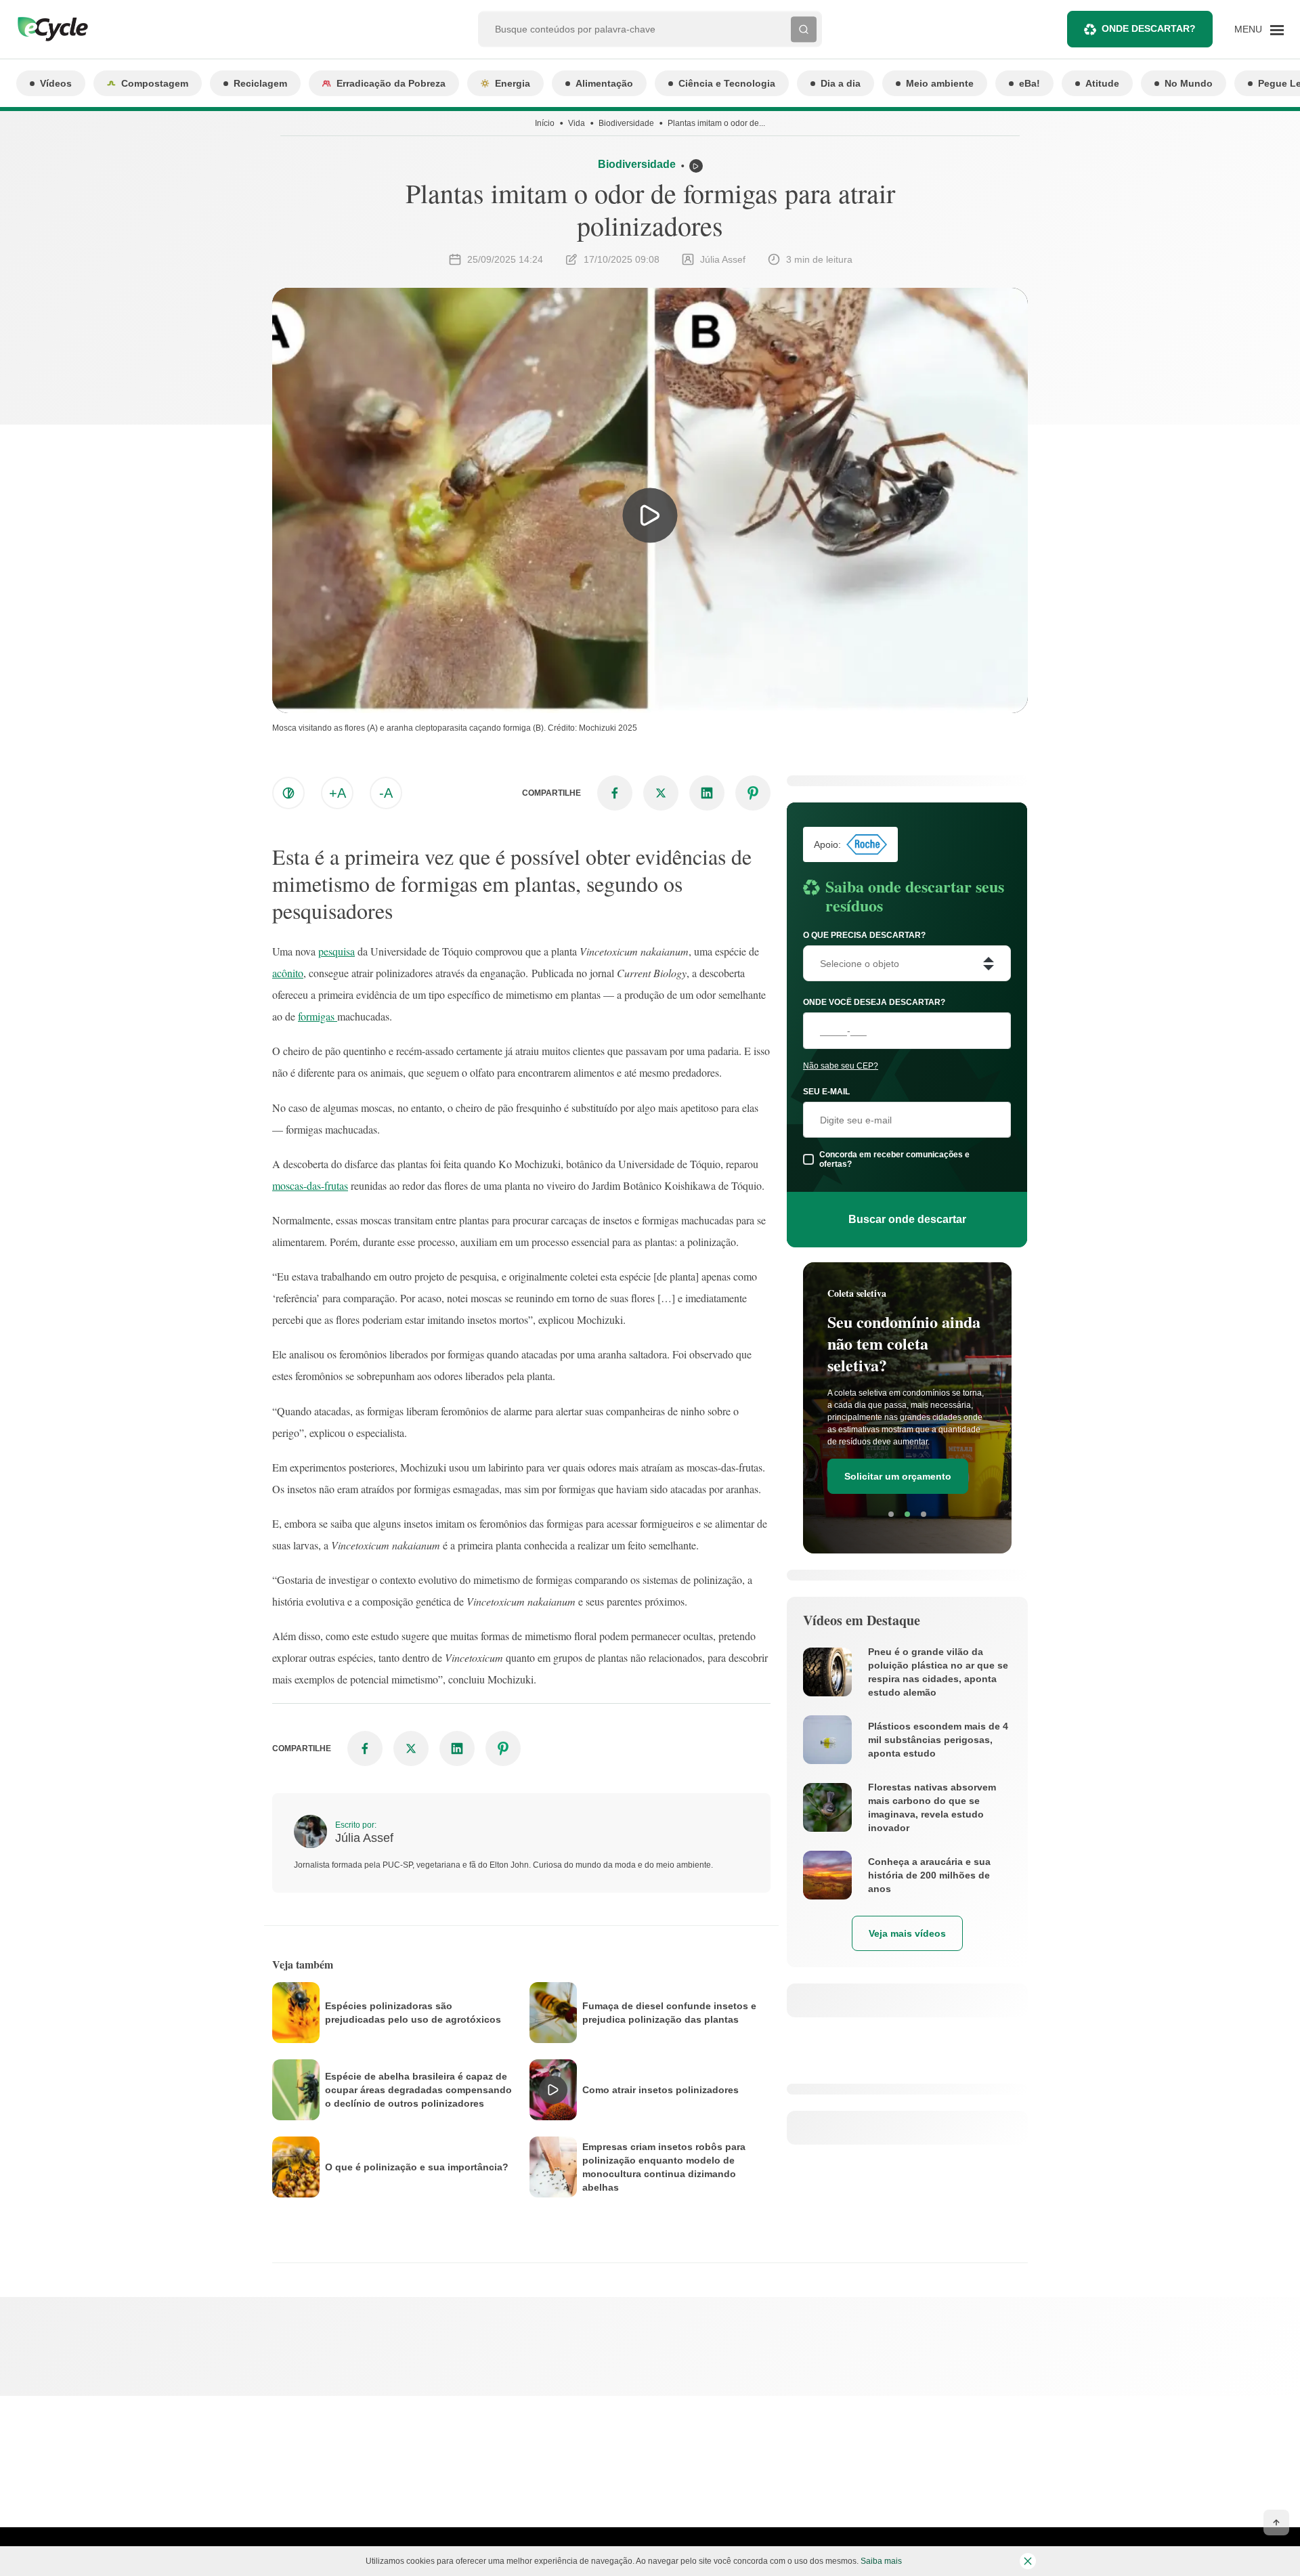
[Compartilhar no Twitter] (661, 793)
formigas (318, 1016)
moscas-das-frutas (310, 1185)
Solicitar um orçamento (898, 1476)
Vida (577, 123)
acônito (288, 973)
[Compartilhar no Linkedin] (707, 793)
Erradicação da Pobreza (391, 83)
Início (545, 123)
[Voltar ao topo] (1276, 2523)
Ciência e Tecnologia (727, 83)
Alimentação (604, 83)
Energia (513, 83)
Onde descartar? (1149, 28)
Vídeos (56, 83)
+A (338, 793)
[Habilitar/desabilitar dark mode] (288, 793)
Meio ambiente (940, 83)
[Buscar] (804, 29)
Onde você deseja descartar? (874, 1002)
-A (386, 793)
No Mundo (1189, 83)
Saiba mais (881, 2561)
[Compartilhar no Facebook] (615, 793)
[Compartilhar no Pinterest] (753, 793)
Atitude (1102, 83)
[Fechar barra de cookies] (1028, 2561)
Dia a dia (841, 83)
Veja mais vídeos (907, 1933)
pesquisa (337, 951)
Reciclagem (260, 83)
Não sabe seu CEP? (841, 1066)
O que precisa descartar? (864, 935)
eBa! (1030, 83)
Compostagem (155, 83)
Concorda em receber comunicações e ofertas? (894, 1159)
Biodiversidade (626, 123)
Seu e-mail (826, 1092)
